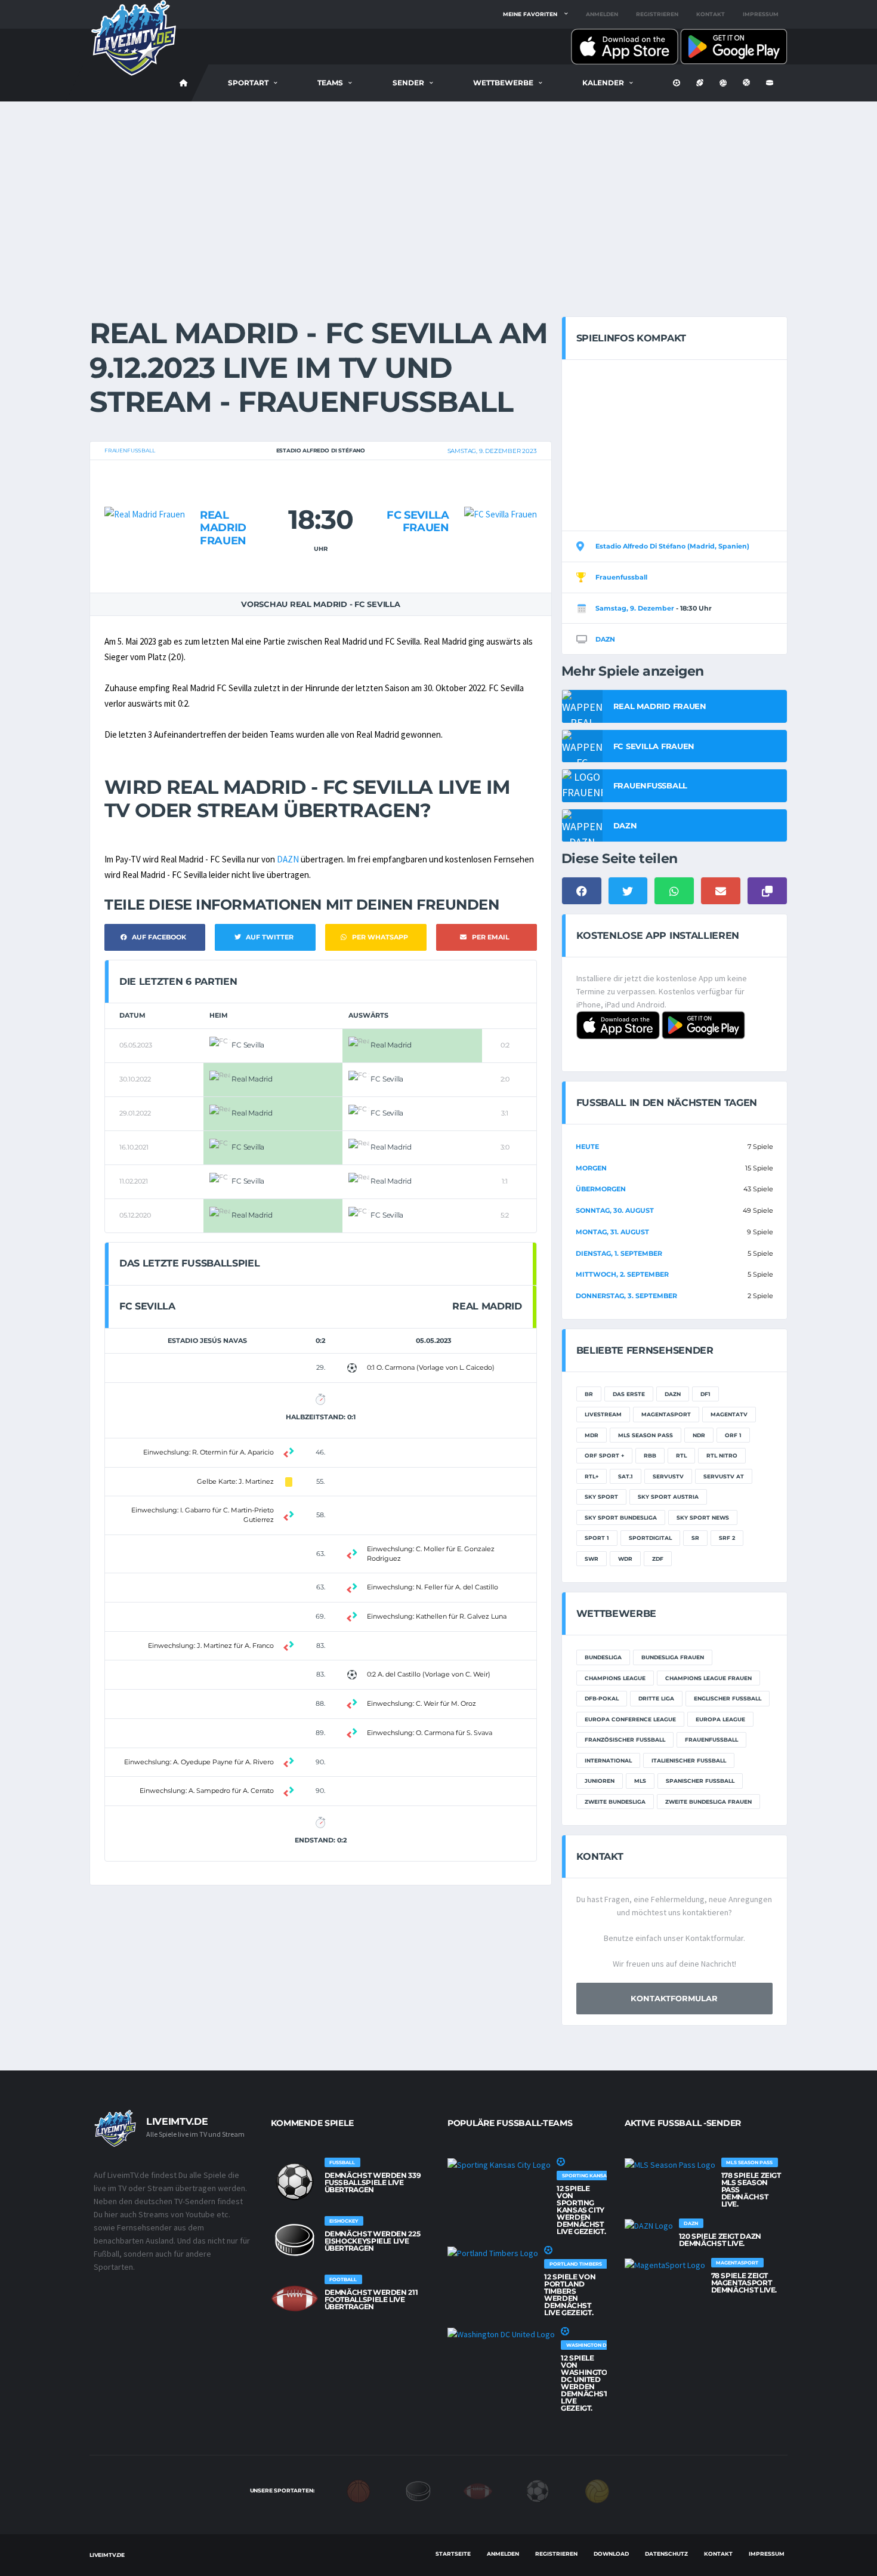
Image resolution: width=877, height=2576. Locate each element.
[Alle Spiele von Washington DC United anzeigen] (501, 2334)
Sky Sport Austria (668, 1497)
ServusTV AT (724, 1476)
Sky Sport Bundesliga (621, 1517)
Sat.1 (626, 1476)
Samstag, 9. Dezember (635, 608)
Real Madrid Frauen (223, 528)
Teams (330, 83)
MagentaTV (729, 1414)
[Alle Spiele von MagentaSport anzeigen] (665, 2265)
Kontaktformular (674, 1998)
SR (695, 1538)
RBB (650, 1455)
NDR (699, 1435)
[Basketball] (359, 2490)
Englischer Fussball (728, 1698)
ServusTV (668, 1476)
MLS (640, 1781)
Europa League (720, 1719)
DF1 (705, 1394)
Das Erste (629, 1394)
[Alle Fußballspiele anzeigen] (295, 2181)
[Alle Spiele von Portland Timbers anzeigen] (493, 2253)
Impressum (761, 14)
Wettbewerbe (503, 83)
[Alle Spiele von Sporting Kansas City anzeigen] (499, 2165)
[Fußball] (538, 2490)
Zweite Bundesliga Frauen (708, 1802)
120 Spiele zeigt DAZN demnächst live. (720, 2240)
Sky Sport (601, 1497)
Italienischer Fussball (689, 1760)
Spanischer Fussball (700, 1781)
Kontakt (711, 14)
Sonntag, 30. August (615, 1210)
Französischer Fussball (625, 1740)
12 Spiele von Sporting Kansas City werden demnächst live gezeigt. (581, 2210)
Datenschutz (666, 2554)
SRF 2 (727, 1538)
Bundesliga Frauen (673, 1657)
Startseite (453, 2554)
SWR (592, 1559)
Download (611, 2554)
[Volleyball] (597, 2490)
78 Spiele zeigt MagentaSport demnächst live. (744, 2283)
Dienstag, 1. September (619, 1253)
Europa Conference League (630, 1719)
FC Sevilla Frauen (418, 522)
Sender (408, 83)
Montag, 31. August (612, 1232)
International (608, 1760)
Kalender (603, 83)
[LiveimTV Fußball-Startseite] (184, 83)
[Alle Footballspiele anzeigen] (295, 2298)
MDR (592, 1435)
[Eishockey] (418, 2490)
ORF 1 (733, 1435)
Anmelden (602, 14)
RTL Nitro (722, 1455)
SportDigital (650, 1538)
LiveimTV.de (107, 2555)
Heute (587, 1147)
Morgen (591, 1168)
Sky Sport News (703, 1517)
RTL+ (592, 1476)
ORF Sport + (604, 1455)
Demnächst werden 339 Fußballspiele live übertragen (373, 2182)
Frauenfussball (129, 450)
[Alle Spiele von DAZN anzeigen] (649, 2226)
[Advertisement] (438, 191)
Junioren (600, 1781)
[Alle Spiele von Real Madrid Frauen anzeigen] (145, 492)
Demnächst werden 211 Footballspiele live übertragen (371, 2299)
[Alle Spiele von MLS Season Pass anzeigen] (670, 2165)
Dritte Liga (656, 1698)
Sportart (248, 83)
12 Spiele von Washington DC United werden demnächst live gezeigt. (587, 2383)
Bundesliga (603, 1657)
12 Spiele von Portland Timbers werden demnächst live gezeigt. (570, 2295)
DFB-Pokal (602, 1698)
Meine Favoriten (530, 14)
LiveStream (603, 1414)
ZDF (658, 1559)
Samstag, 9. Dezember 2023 (492, 451)
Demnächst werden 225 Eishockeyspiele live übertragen (373, 2241)
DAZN (288, 859)
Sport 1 (597, 1538)
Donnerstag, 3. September (626, 1296)
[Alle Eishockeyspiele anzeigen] (295, 2240)
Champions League (615, 1678)
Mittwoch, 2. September (622, 1274)
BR (589, 1394)
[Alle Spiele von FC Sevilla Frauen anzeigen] (501, 492)
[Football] (478, 2490)
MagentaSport (666, 1414)
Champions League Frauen (708, 1678)
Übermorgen (601, 1189)
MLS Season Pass (646, 1435)
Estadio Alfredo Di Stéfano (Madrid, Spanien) (672, 546)
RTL (681, 1455)
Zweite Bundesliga (615, 1802)
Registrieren (657, 14)
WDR (625, 1559)
